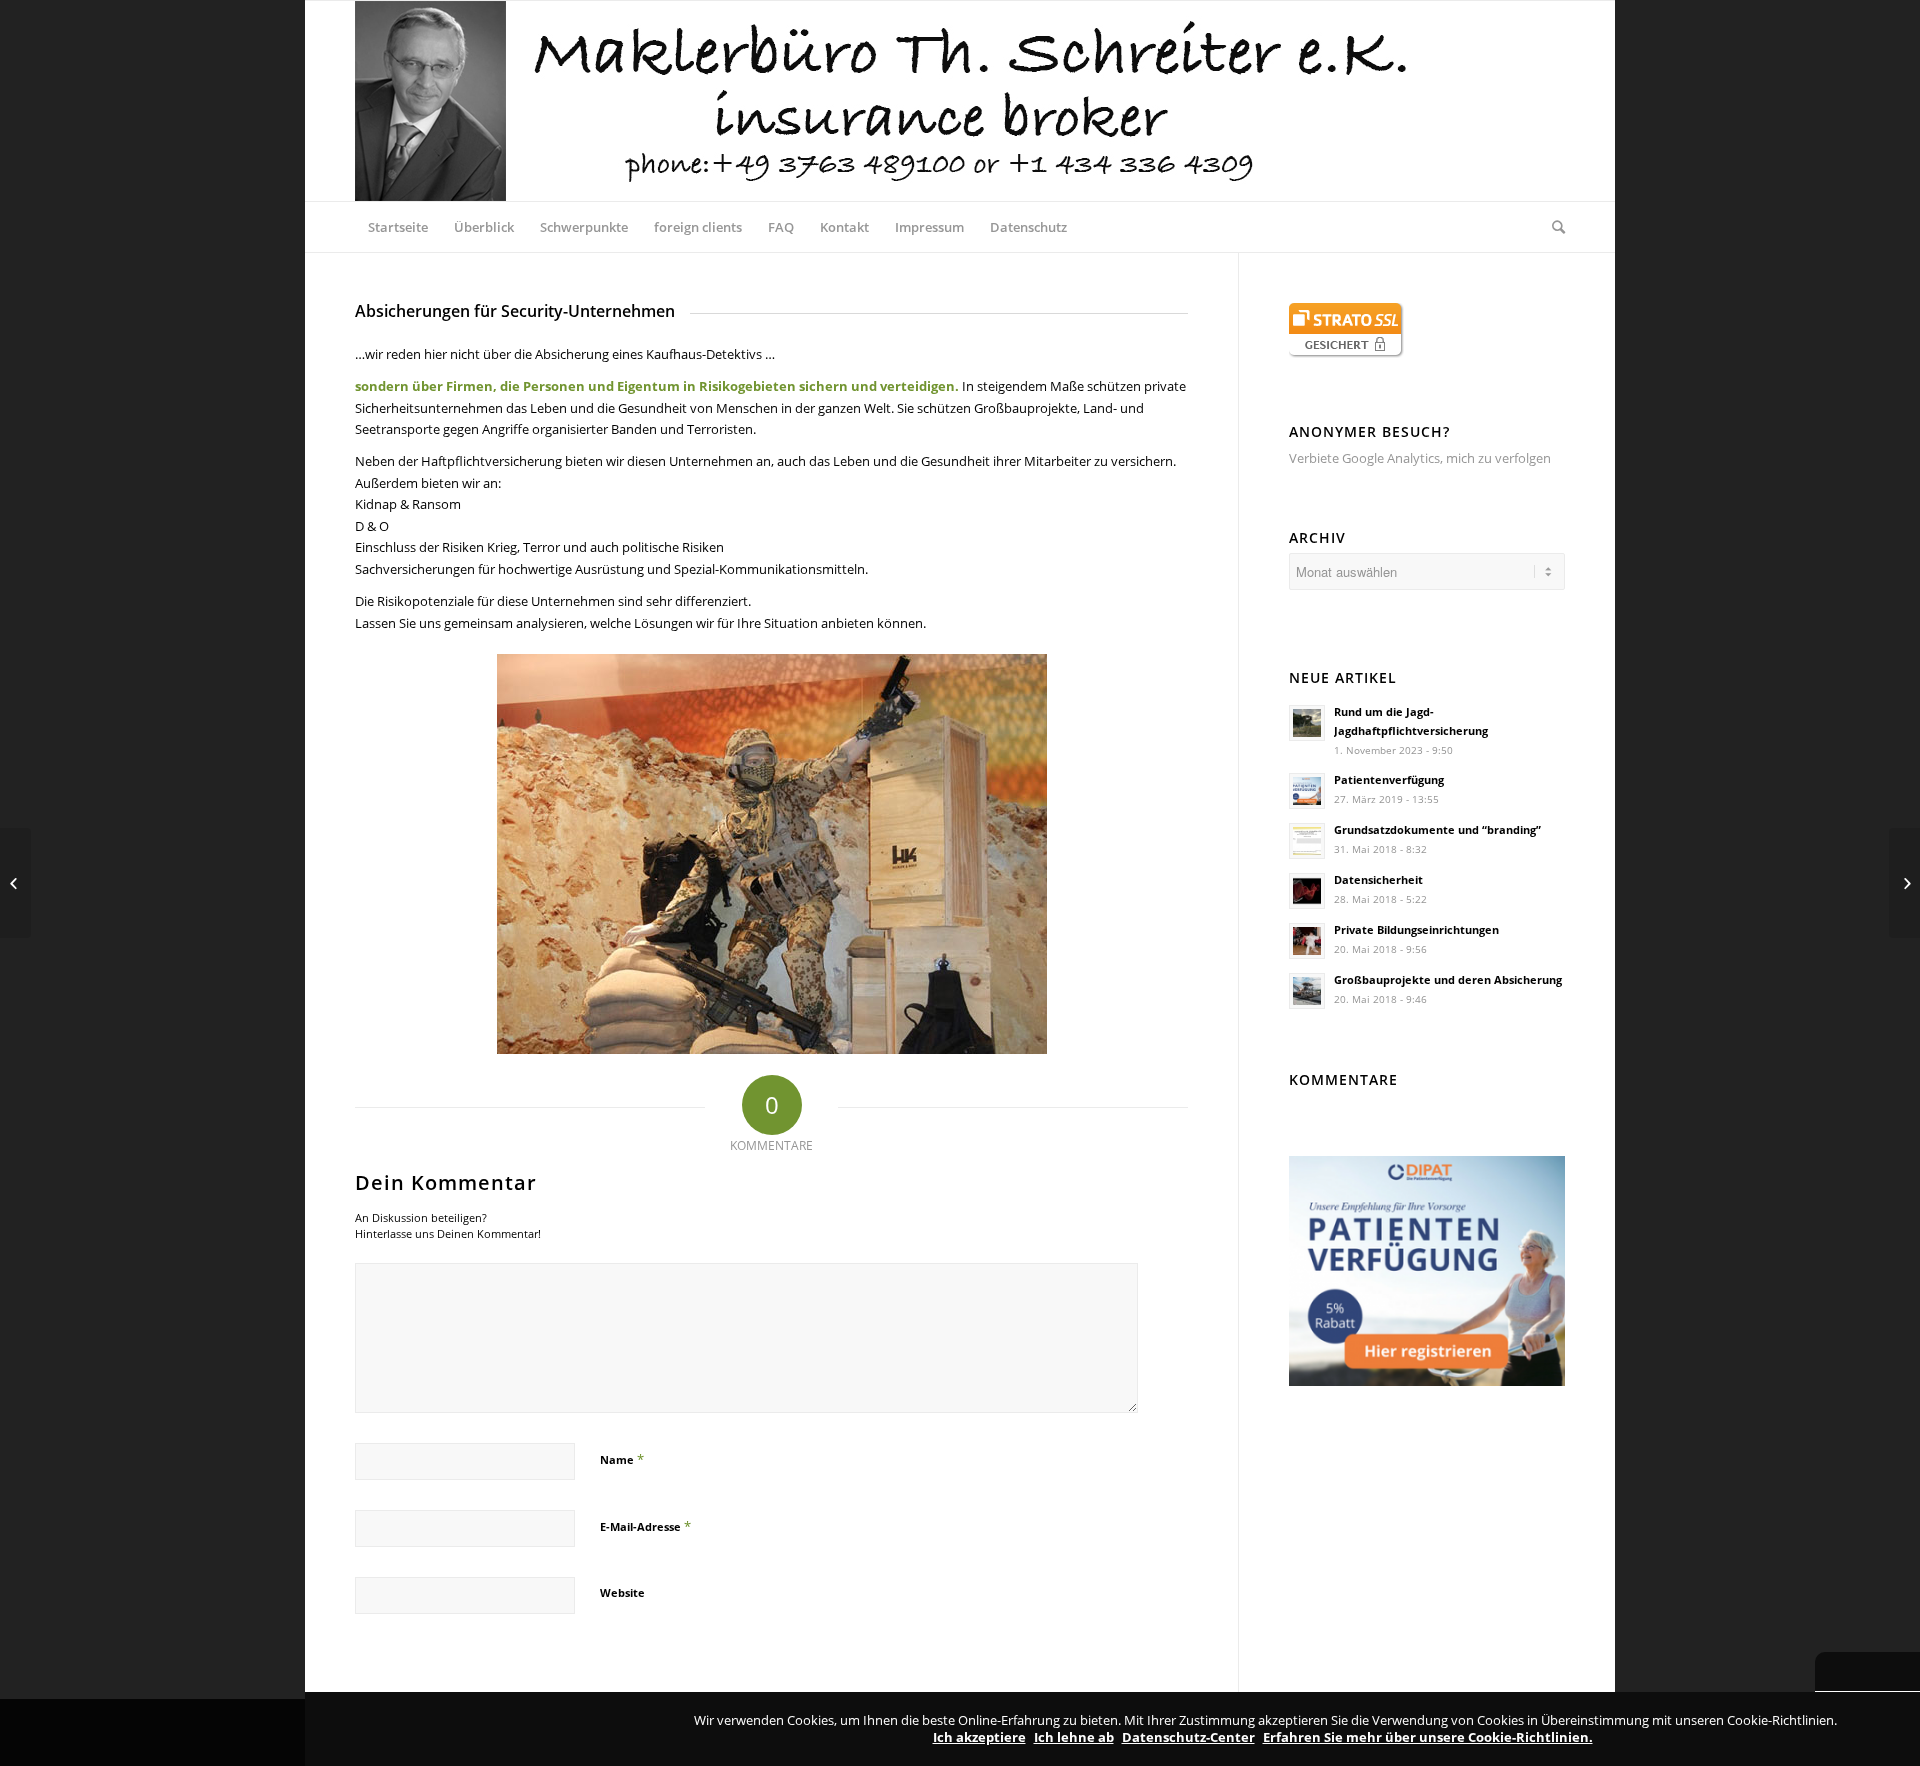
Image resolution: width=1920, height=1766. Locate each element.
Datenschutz (1028, 227)
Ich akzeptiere (979, 1737)
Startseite (398, 227)
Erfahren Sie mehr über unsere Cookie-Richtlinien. (1428, 1737)
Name (622, 1459)
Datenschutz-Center (1188, 1737)
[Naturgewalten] (1904, 883)
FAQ (781, 227)
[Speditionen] (15, 883)
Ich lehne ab (1074, 1737)
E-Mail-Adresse (645, 1526)
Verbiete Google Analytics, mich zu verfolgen (1420, 458)
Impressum (929, 227)
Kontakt (844, 227)
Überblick (484, 227)
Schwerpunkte (584, 227)
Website (622, 1592)
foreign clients (698, 227)
